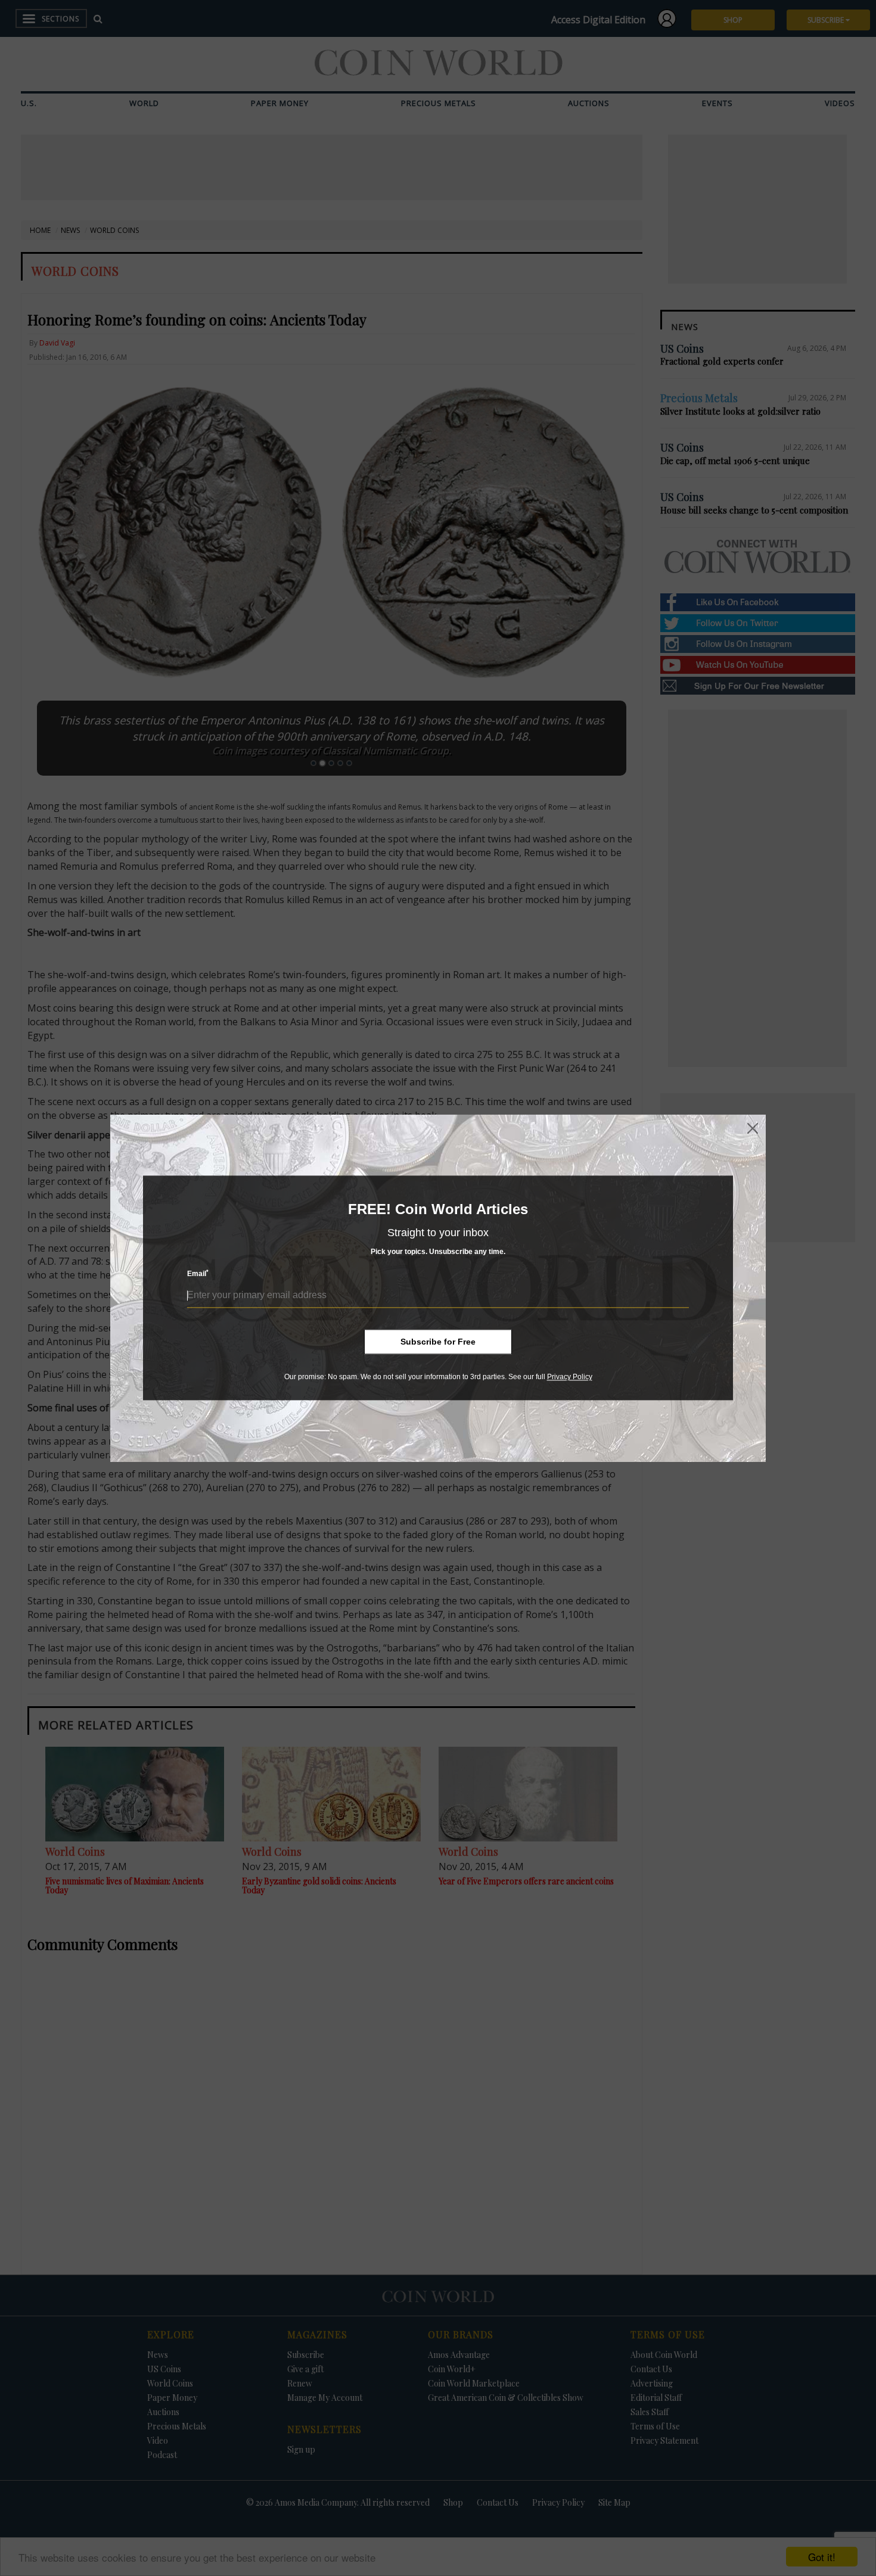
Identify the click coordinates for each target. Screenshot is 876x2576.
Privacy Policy (570, 1377)
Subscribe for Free (438, 1342)
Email (198, 1274)
